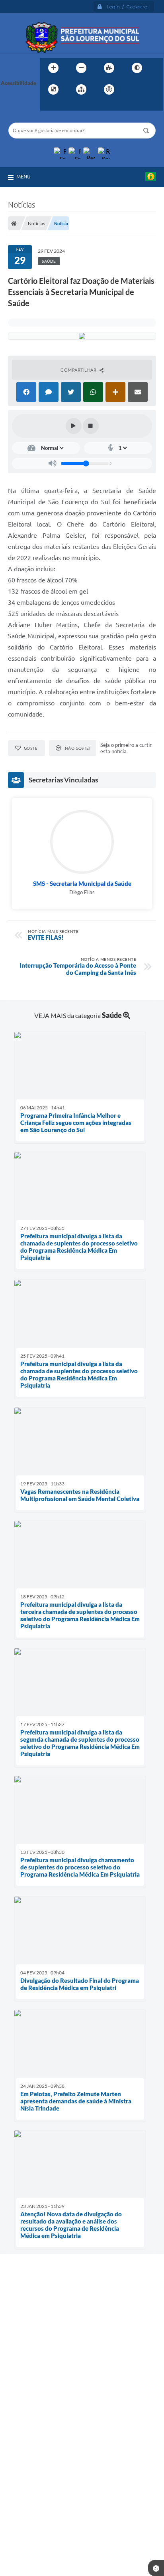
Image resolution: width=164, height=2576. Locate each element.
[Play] (74, 426)
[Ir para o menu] (149, 89)
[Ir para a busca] (48, 106)
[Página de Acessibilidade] (109, 89)
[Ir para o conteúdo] (132, 89)
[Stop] (91, 426)
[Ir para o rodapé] (66, 106)
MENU (23, 176)
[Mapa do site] (81, 89)
